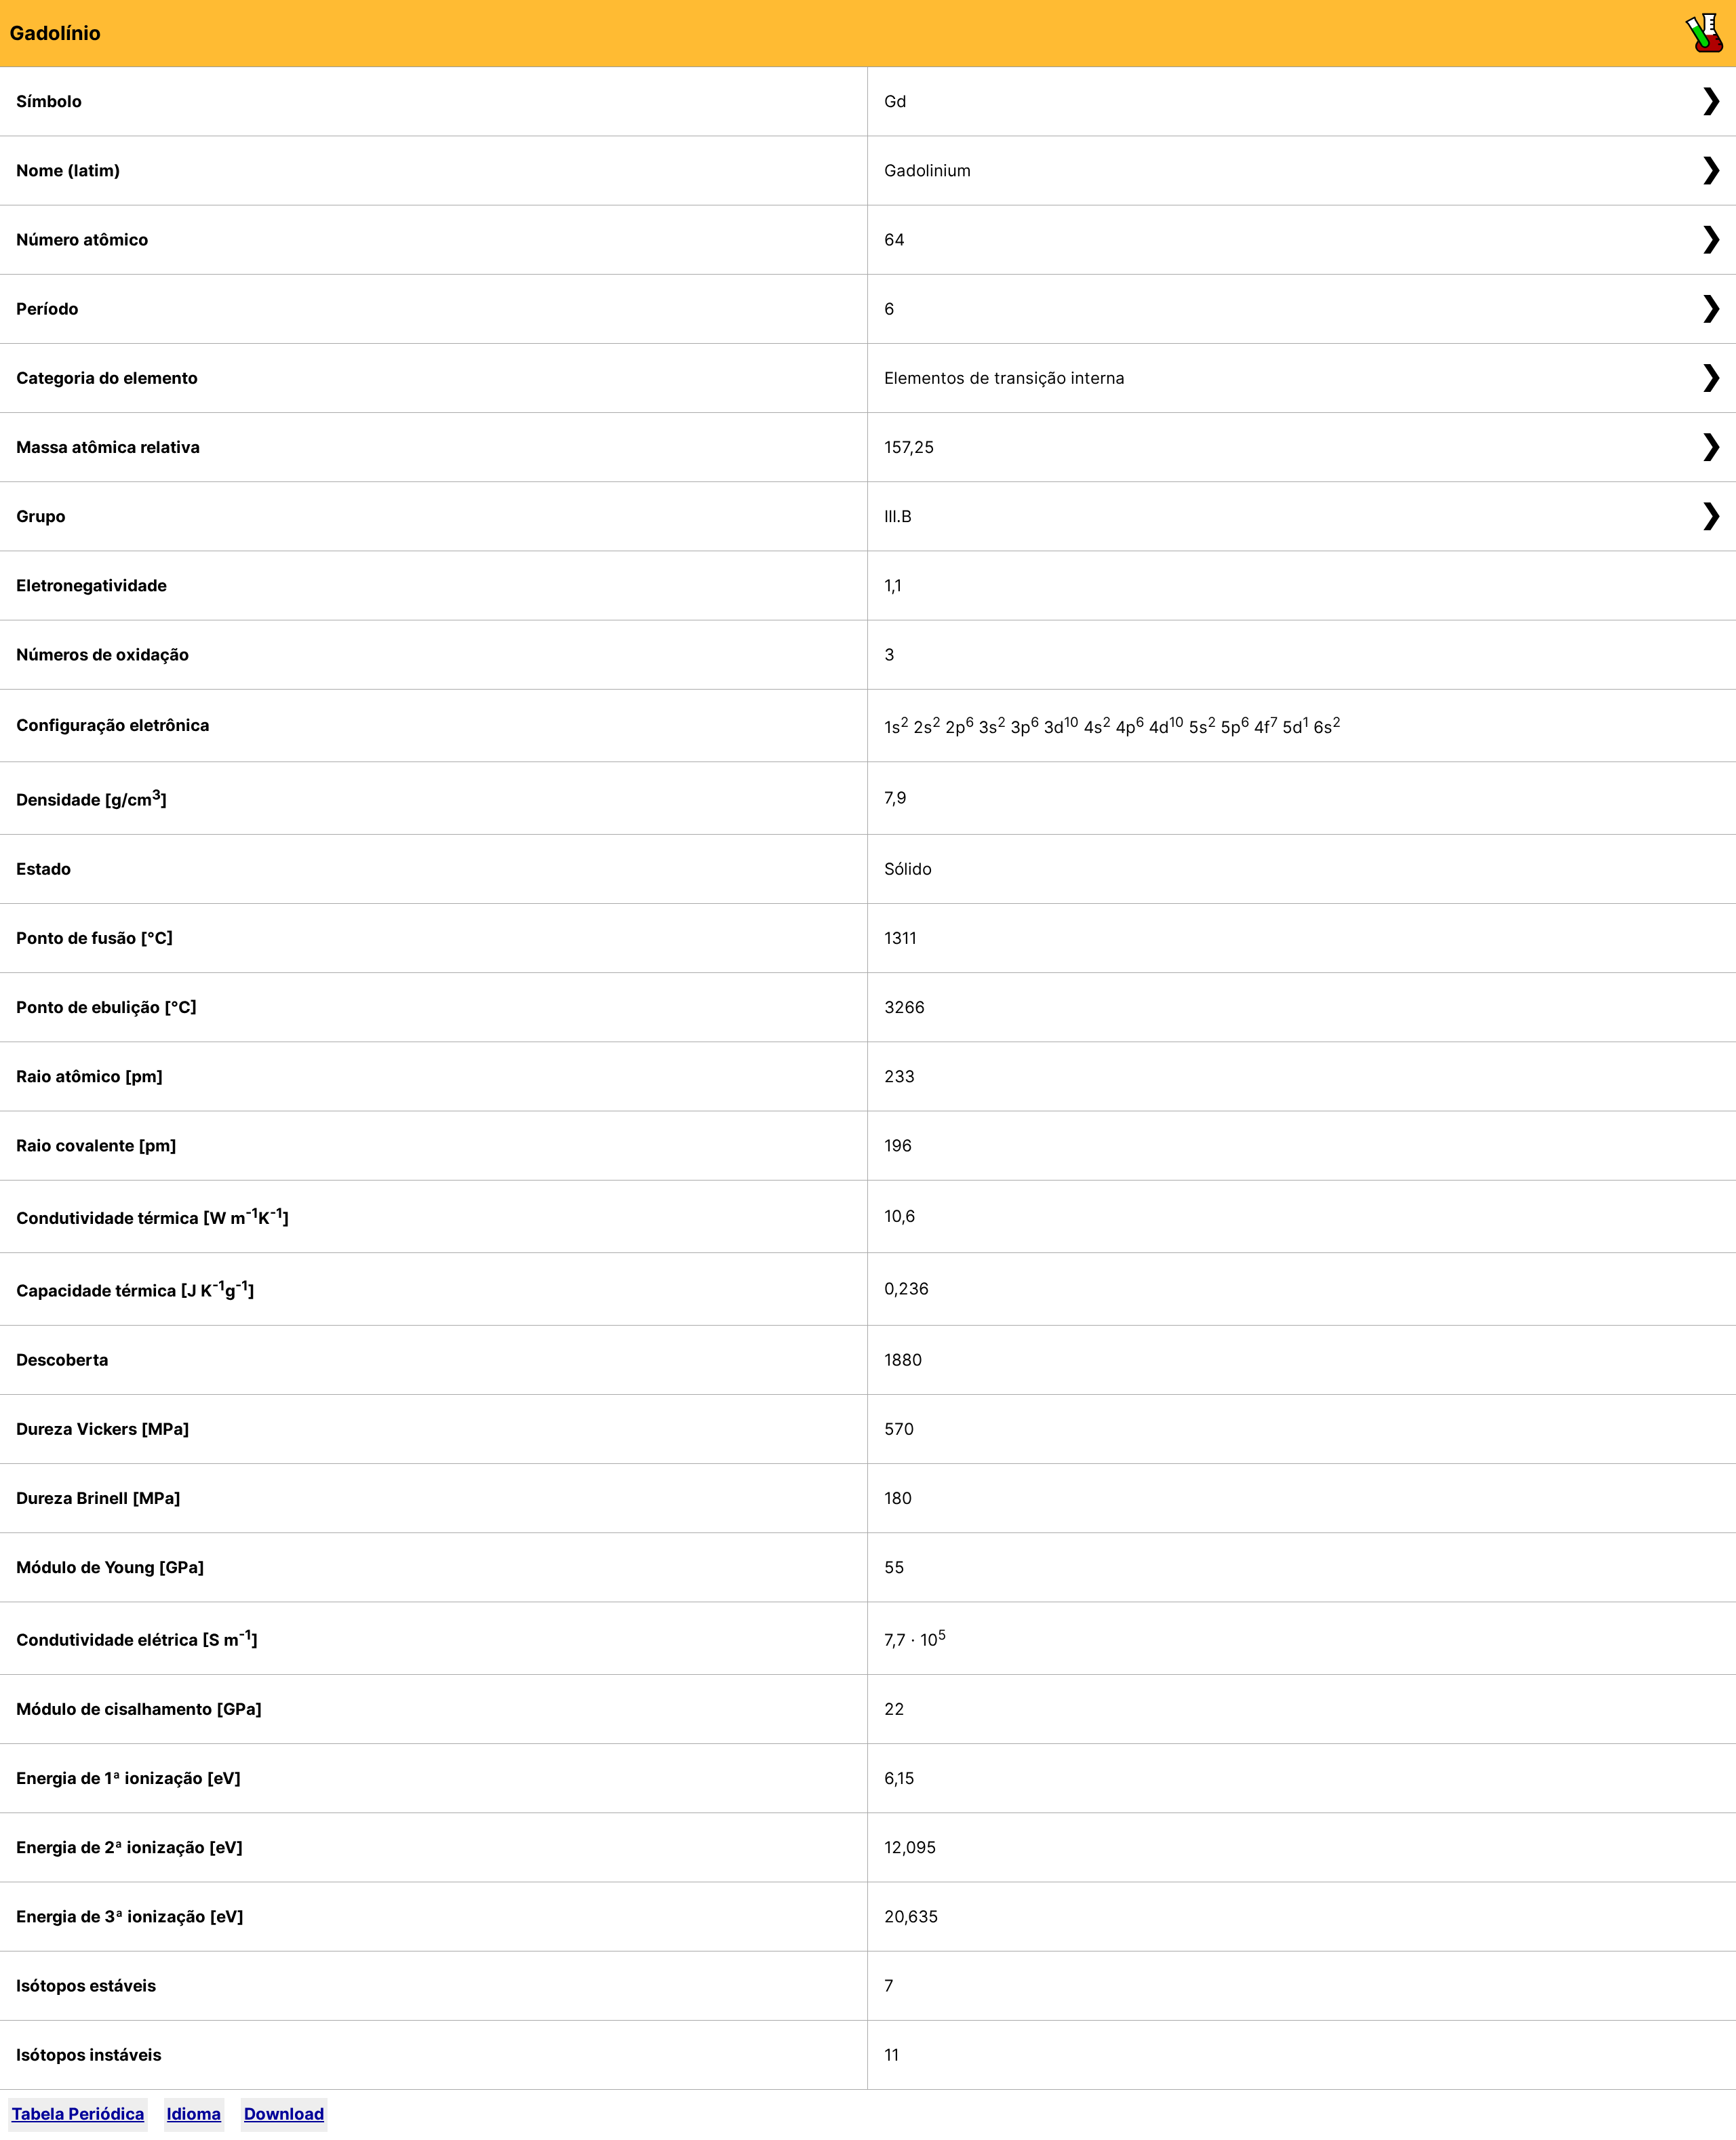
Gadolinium (928, 171)
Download (284, 2114)
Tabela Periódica (78, 2114)
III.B (898, 516)
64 (894, 240)
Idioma (194, 2114)
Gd (895, 101)
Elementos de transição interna (1005, 378)
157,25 (909, 447)
